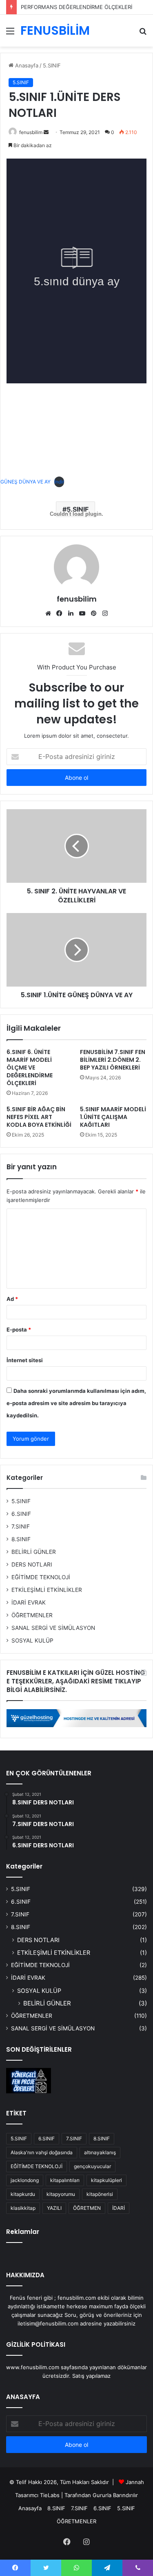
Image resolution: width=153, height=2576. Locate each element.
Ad (12, 1299)
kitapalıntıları (65, 2180)
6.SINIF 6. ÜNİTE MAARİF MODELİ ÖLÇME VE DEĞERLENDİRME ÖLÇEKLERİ (30, 1068)
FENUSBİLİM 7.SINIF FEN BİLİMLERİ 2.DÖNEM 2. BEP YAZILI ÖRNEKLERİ (113, 1060)
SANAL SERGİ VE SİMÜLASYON (53, 1628)
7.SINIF (21, 1526)
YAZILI (54, 2208)
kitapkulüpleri (106, 2180)
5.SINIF (52, 65)
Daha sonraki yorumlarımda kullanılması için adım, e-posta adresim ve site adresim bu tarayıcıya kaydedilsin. (76, 1403)
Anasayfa (26, 65)
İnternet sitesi (25, 1360)
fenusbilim (31, 132)
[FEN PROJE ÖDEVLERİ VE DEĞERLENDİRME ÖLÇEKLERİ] (29, 2081)
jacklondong (25, 2180)
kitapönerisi (100, 2194)
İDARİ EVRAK (29, 1602)
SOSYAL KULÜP (32, 1640)
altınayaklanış (100, 2152)
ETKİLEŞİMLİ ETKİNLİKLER (47, 1590)
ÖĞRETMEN (87, 2208)
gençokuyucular (92, 2166)
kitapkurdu (23, 2194)
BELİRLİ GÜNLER (34, 1552)
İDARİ (119, 2208)
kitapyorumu (61, 2194)
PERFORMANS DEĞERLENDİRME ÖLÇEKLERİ (76, 7)
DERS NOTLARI (32, 1564)
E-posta (19, 1329)
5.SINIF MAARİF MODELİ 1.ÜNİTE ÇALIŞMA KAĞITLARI (113, 1117)
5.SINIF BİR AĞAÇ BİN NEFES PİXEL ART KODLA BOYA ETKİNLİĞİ (39, 1117)
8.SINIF (21, 1539)
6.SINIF (21, 1514)
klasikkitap (23, 2208)
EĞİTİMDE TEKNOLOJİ (41, 1577)
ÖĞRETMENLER (32, 1615)
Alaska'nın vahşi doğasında (42, 2152)
